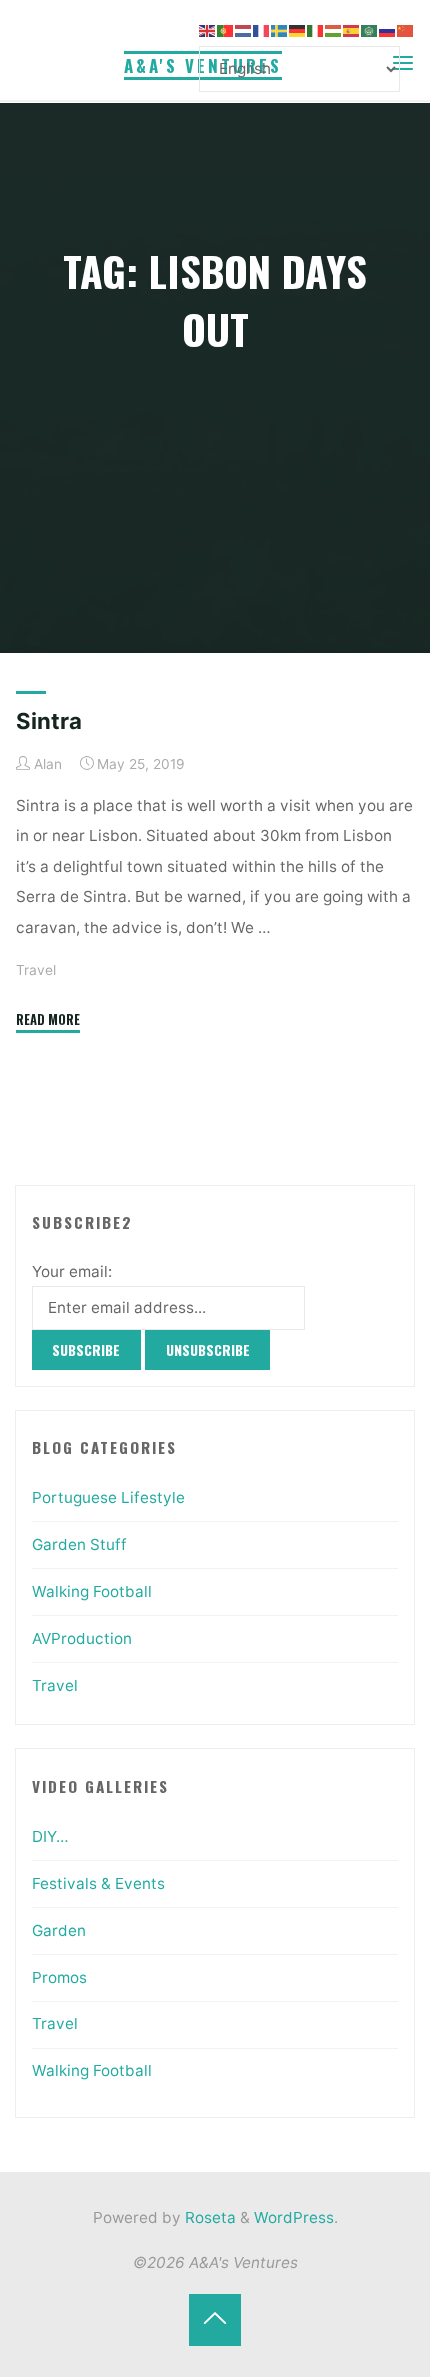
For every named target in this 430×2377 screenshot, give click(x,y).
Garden (59, 1930)
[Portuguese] (226, 29)
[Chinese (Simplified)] (406, 29)
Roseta (208, 2217)
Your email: (72, 1271)
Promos (59, 1977)
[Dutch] (244, 29)
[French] (262, 29)
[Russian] (388, 29)
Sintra (49, 721)
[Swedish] (280, 29)
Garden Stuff (79, 1544)
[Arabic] (370, 29)
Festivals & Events (98, 1883)
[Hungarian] (334, 29)
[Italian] (316, 29)
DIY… (50, 1836)
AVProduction (82, 1638)
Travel (36, 970)
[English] (208, 29)
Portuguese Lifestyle (108, 1497)
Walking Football (92, 1591)
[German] (298, 29)
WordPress (294, 2217)
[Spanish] (352, 29)
